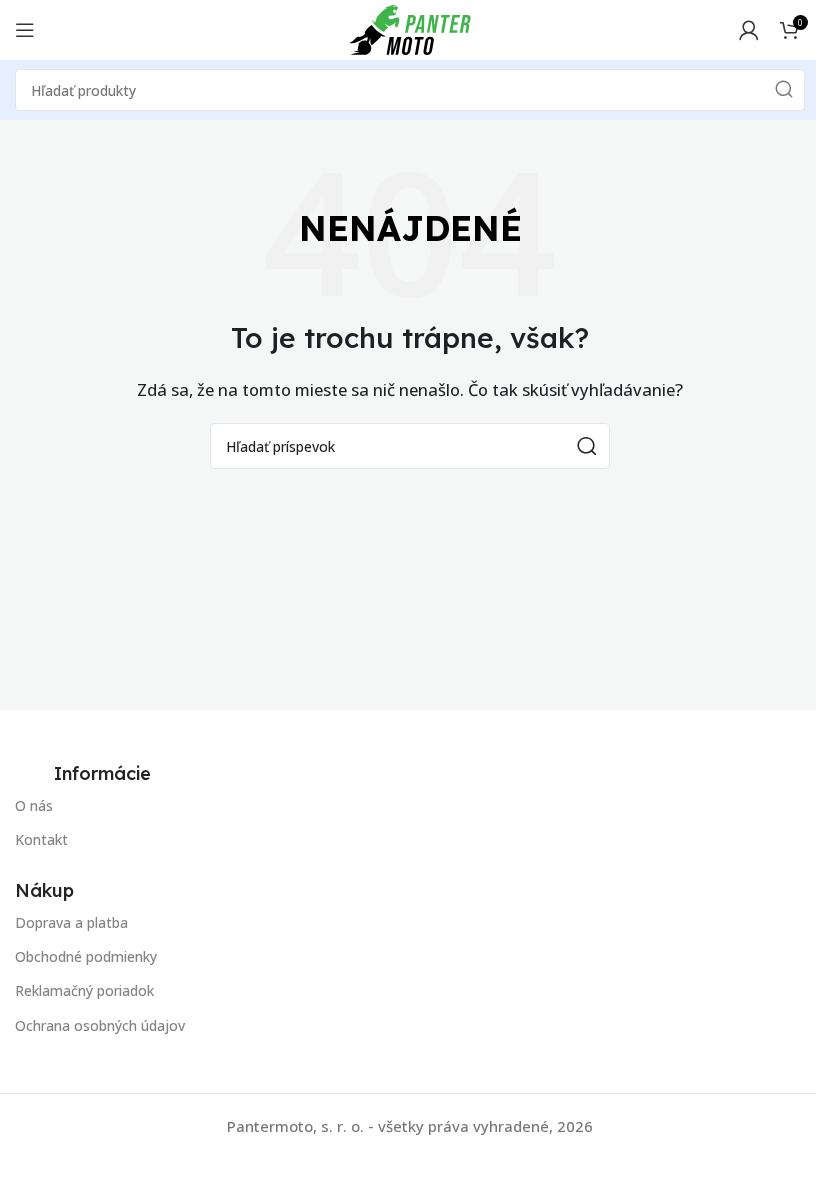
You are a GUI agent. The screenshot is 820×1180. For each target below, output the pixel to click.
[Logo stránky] (410, 28)
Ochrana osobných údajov (100, 1025)
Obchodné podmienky (86, 956)
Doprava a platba (71, 922)
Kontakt (41, 839)
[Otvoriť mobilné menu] (25, 30)
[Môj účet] (749, 30)
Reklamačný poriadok (84, 990)
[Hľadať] (784, 90)
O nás (34, 805)
